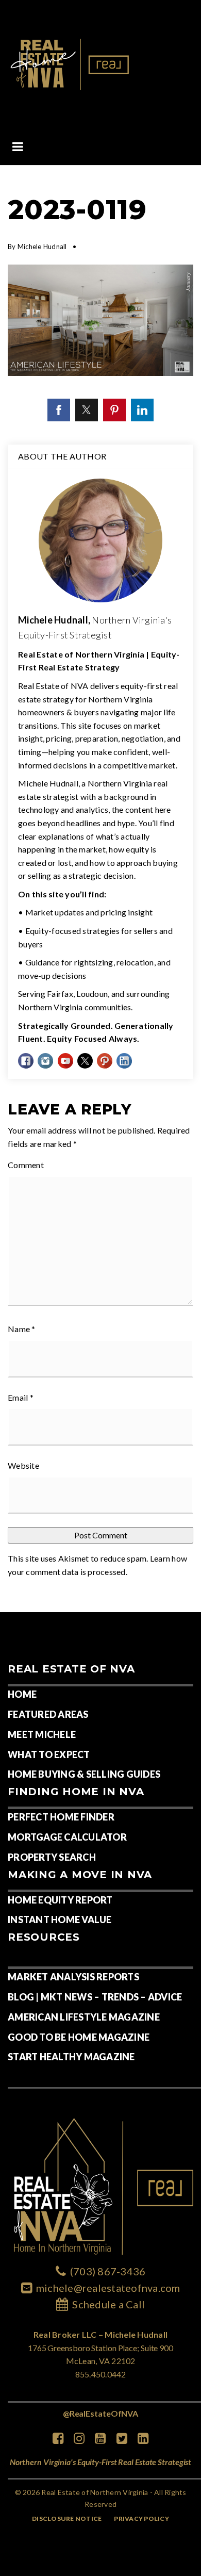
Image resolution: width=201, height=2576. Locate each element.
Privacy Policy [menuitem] (141, 2518)
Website (23, 1465)
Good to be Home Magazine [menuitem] (79, 2037)
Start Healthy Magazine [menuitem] (71, 2057)
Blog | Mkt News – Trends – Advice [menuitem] (95, 1997)
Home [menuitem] (22, 1694)
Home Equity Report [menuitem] (60, 1900)
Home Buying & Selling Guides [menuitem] (84, 1774)
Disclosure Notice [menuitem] (67, 2518)
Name (22, 1329)
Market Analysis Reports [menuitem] (73, 1977)
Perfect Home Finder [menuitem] (61, 1817)
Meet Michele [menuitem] (42, 1734)
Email (21, 1397)
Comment (26, 1165)
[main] (100, 889)
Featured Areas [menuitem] (48, 1714)
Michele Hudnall (42, 247)
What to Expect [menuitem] (49, 1754)
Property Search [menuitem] (52, 1857)
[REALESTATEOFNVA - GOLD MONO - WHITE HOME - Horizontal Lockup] (71, 63)
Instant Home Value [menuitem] (60, 1919)
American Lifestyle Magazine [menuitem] (84, 2017)
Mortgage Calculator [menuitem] (67, 1837)
